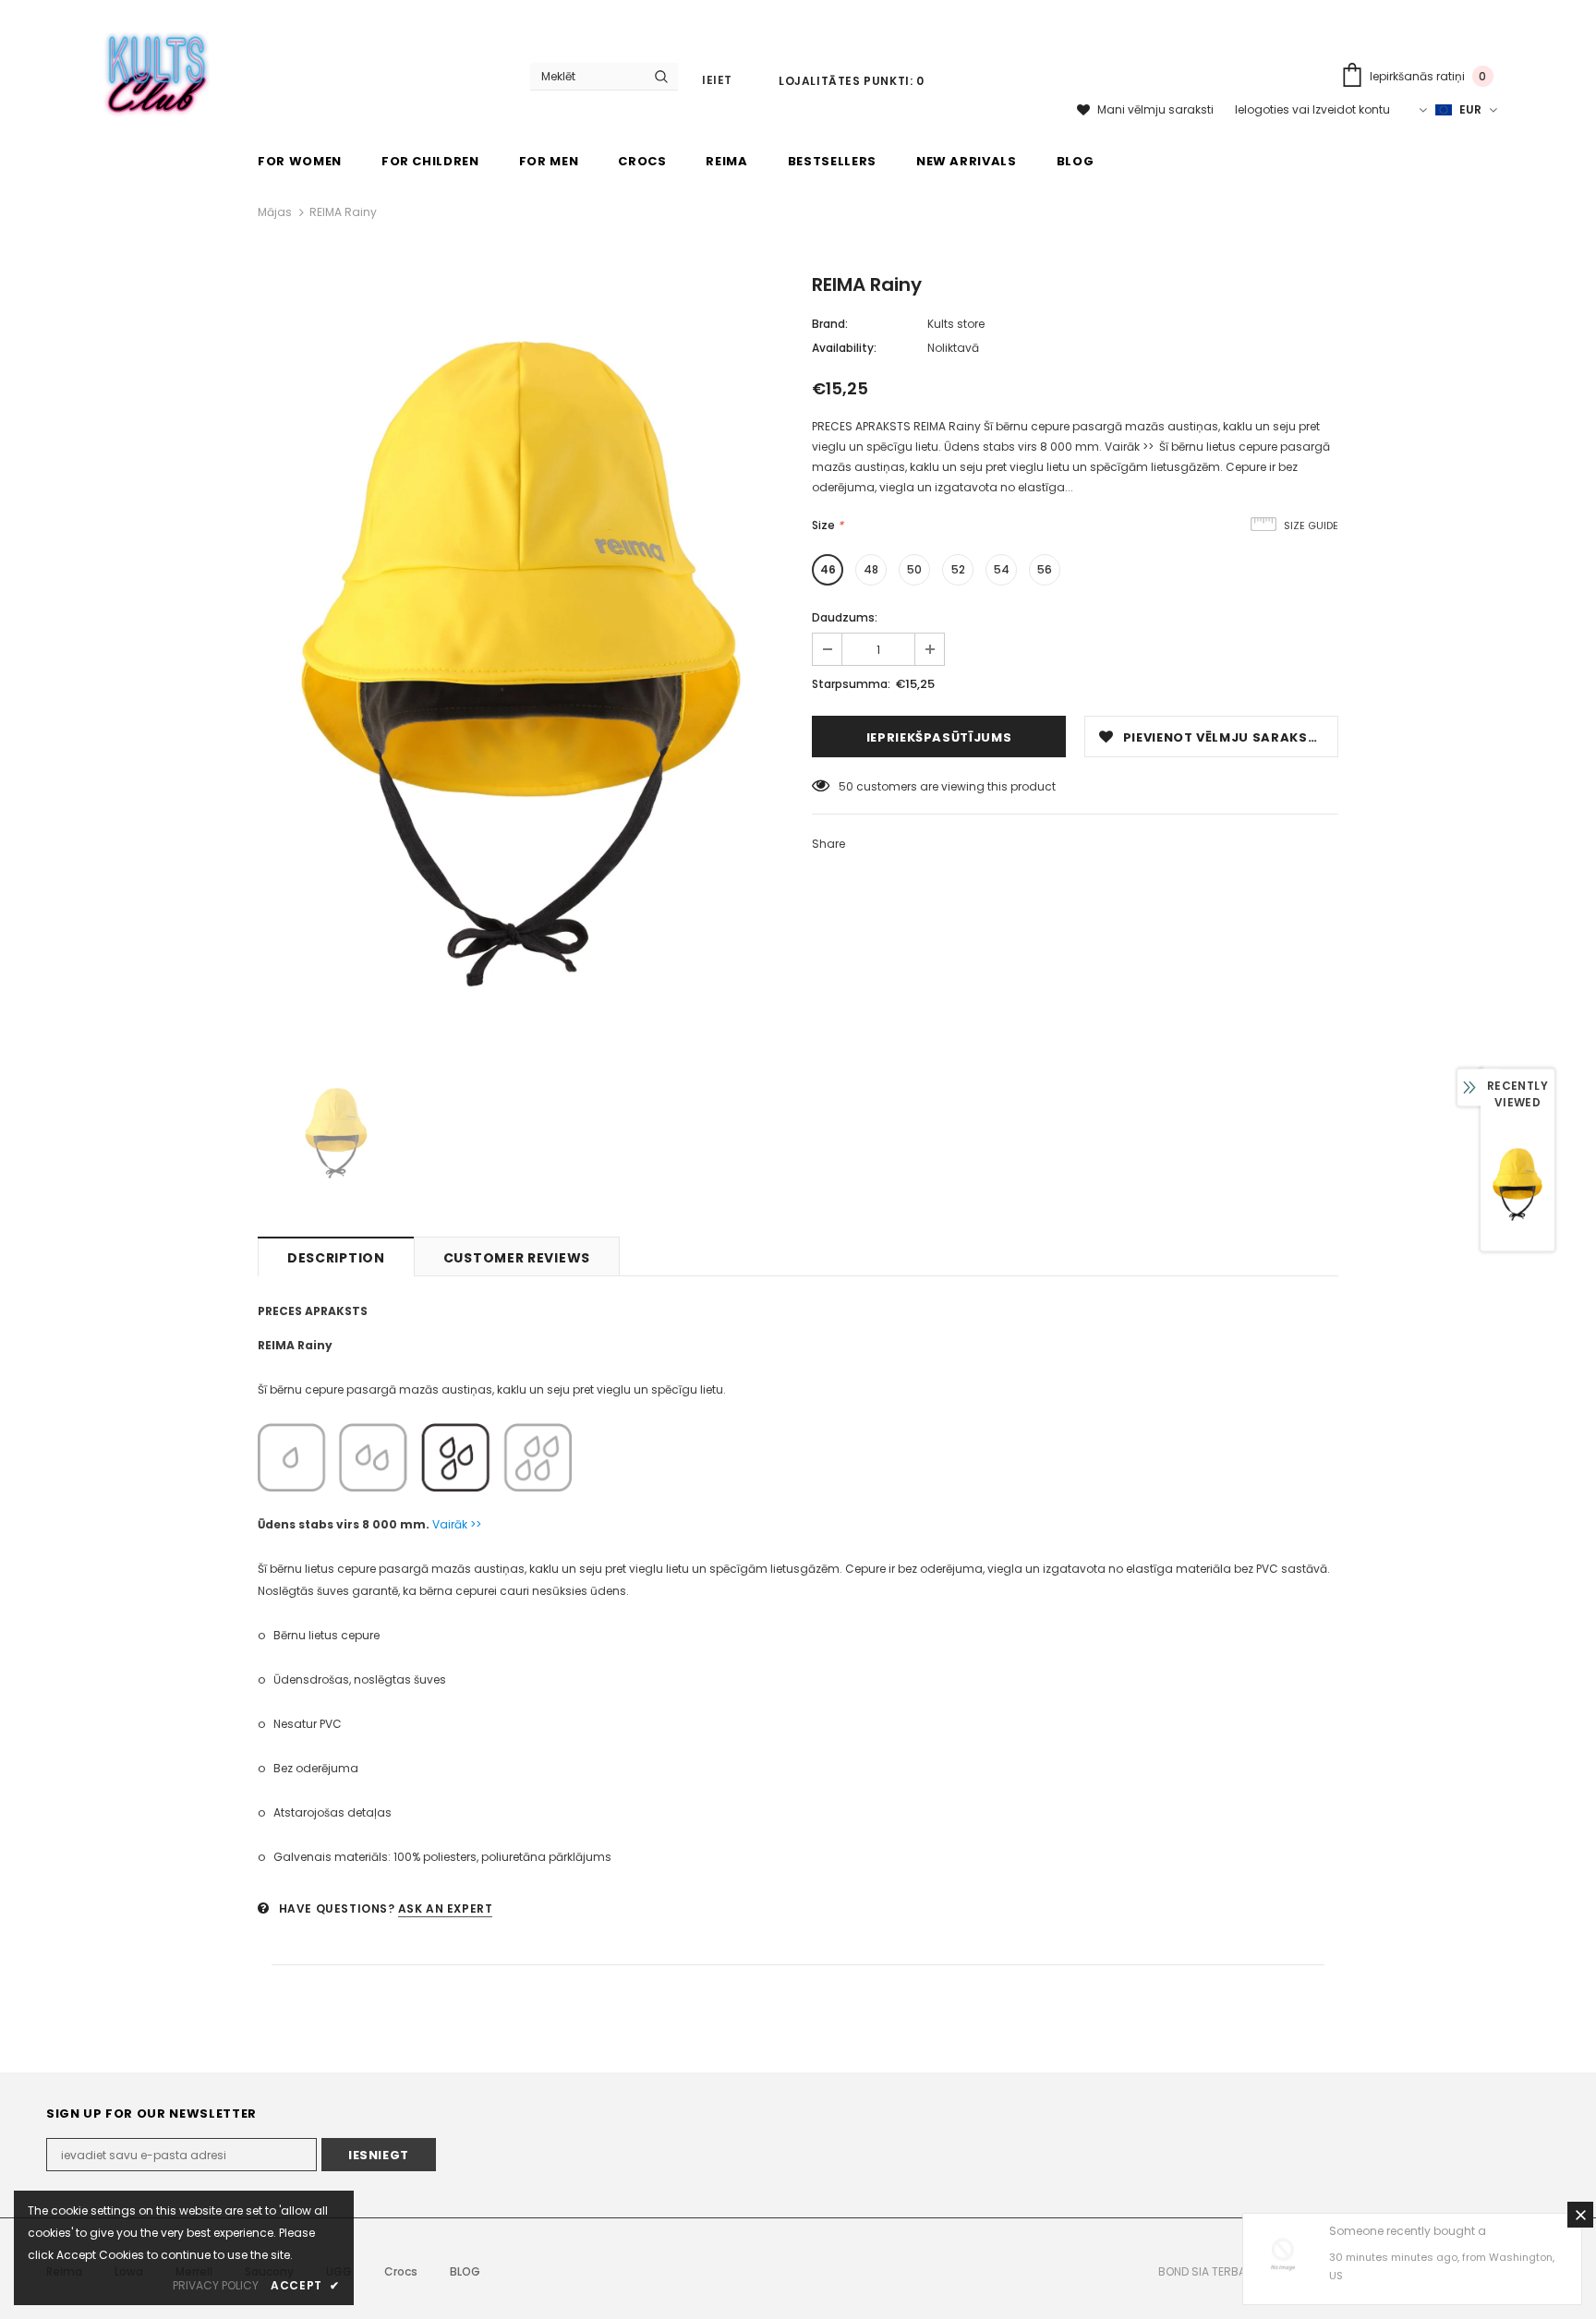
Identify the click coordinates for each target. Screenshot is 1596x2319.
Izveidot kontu (1351, 109)
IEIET (717, 80)
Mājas (275, 212)
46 (828, 569)
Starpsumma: (851, 684)
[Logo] (157, 70)
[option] (521, 664)
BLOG (465, 2271)
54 (1002, 569)
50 (914, 569)
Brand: (830, 324)
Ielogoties (1263, 109)
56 (1045, 569)
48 (871, 569)
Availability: (844, 348)
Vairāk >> (457, 1524)
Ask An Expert (446, 1908)
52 (958, 569)
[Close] (1580, 2215)
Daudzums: (845, 617)
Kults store (956, 324)
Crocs (401, 2271)
